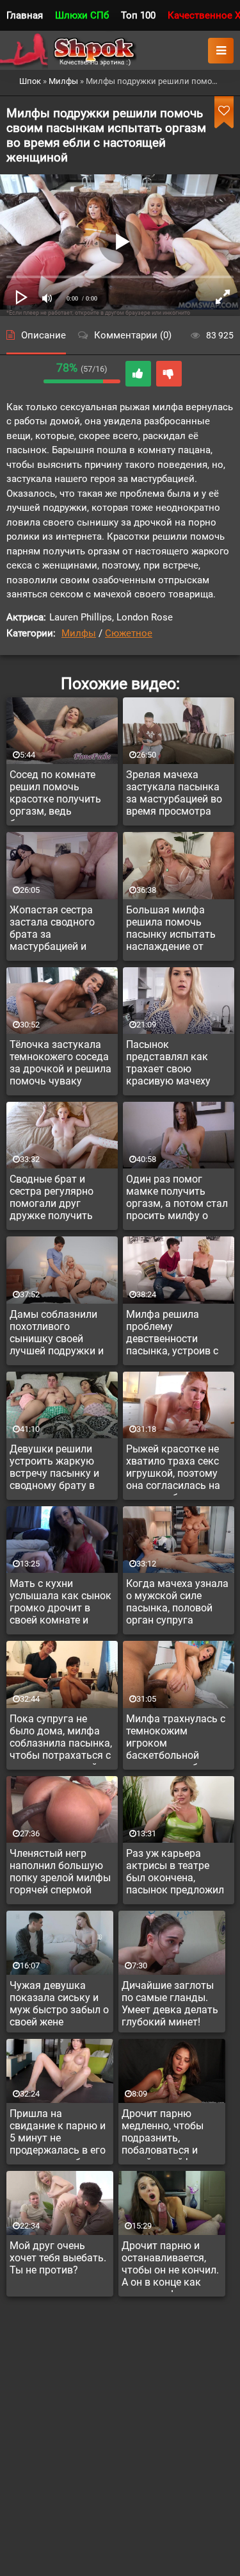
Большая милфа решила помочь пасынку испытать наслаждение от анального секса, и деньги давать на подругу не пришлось (177, 930)
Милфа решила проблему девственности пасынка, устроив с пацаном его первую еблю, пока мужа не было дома (175, 1334)
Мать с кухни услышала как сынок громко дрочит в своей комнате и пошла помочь (60, 1604)
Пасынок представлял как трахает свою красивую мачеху (168, 1063)
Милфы (79, 633)
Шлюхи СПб (82, 15)
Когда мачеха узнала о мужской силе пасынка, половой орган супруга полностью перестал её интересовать (177, 1604)
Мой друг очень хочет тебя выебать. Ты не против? (58, 2258)
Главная (25, 15)
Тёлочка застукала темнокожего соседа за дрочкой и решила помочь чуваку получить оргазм (60, 1065)
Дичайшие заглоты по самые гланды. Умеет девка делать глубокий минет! (170, 2004)
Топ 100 (138, 15)
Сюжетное (129, 633)
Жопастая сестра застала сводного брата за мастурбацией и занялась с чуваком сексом (58, 930)
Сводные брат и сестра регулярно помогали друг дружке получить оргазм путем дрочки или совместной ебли (61, 1199)
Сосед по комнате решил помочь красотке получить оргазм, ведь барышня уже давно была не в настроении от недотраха (58, 795)
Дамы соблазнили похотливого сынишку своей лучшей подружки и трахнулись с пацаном (57, 1334)
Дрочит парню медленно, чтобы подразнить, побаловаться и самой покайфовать (170, 2134)
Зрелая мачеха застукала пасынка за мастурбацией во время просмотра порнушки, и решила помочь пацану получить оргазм (175, 795)
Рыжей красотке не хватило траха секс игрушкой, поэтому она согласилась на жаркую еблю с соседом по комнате (175, 1469)
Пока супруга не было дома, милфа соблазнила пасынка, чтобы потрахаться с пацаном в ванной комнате (61, 1739)
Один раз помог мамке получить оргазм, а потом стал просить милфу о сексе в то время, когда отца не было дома (177, 1199)
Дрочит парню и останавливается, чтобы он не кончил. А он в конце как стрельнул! (170, 2266)
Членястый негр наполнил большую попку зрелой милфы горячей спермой (60, 1872)
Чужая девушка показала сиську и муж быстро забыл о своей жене (59, 2004)
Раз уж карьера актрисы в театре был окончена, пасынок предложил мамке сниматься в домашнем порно (175, 1874)
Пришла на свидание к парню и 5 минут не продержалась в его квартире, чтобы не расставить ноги (58, 2134)
